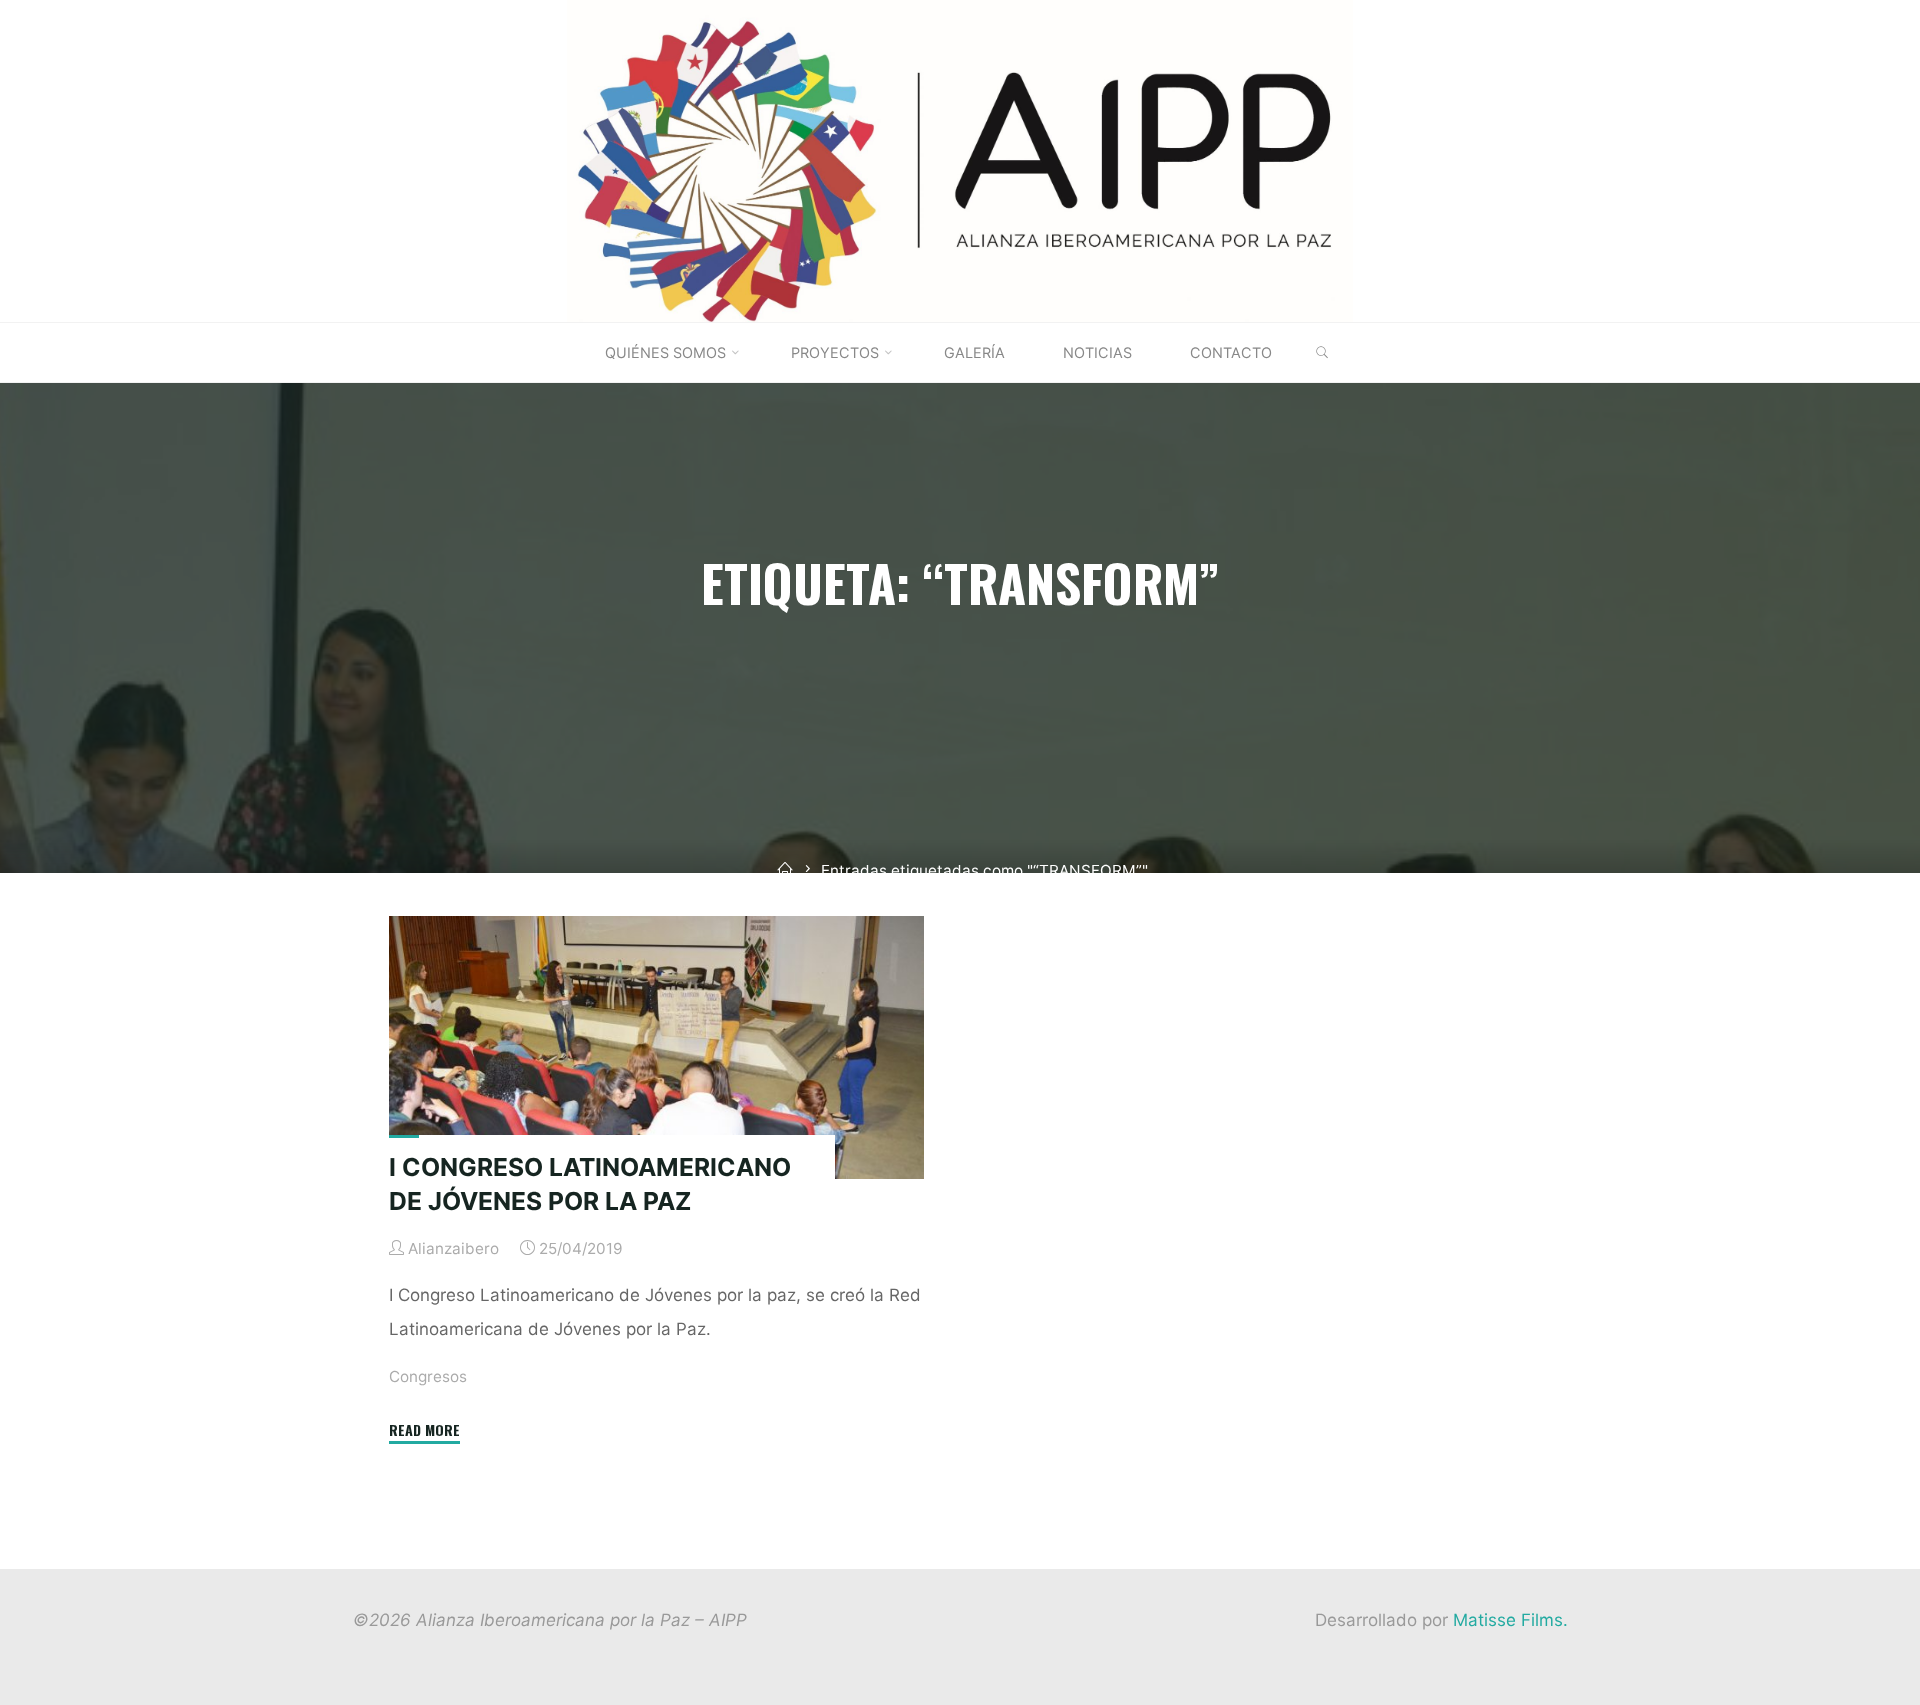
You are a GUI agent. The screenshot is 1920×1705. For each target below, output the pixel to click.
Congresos (428, 1376)
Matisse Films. (1510, 1620)
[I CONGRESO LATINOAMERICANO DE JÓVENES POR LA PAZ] (656, 1047)
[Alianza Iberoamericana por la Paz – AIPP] (960, 160)
